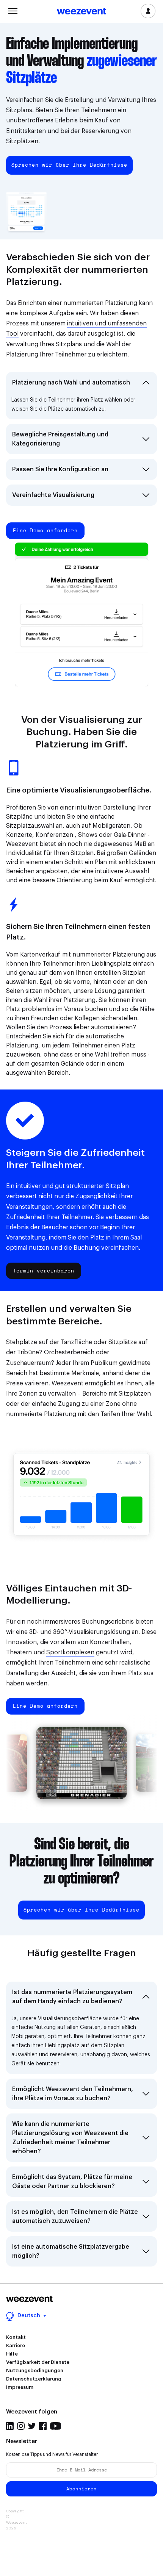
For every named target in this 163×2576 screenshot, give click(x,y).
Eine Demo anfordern (45, 530)
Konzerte (19, 835)
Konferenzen (54, 835)
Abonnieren (81, 2489)
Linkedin (10, 2426)
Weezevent (81, 12)
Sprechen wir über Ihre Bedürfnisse (69, 165)
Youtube (56, 2426)
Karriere (16, 2345)
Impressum (20, 2387)
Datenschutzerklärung (34, 2379)
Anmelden (148, 11)
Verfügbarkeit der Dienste (38, 2362)
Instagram (21, 2426)
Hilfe (12, 2354)
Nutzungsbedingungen (35, 2370)
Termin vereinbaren (44, 1271)
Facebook (43, 2426)
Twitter (32, 2426)
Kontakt (16, 2337)
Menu (13, 10)
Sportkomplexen (70, 1652)
